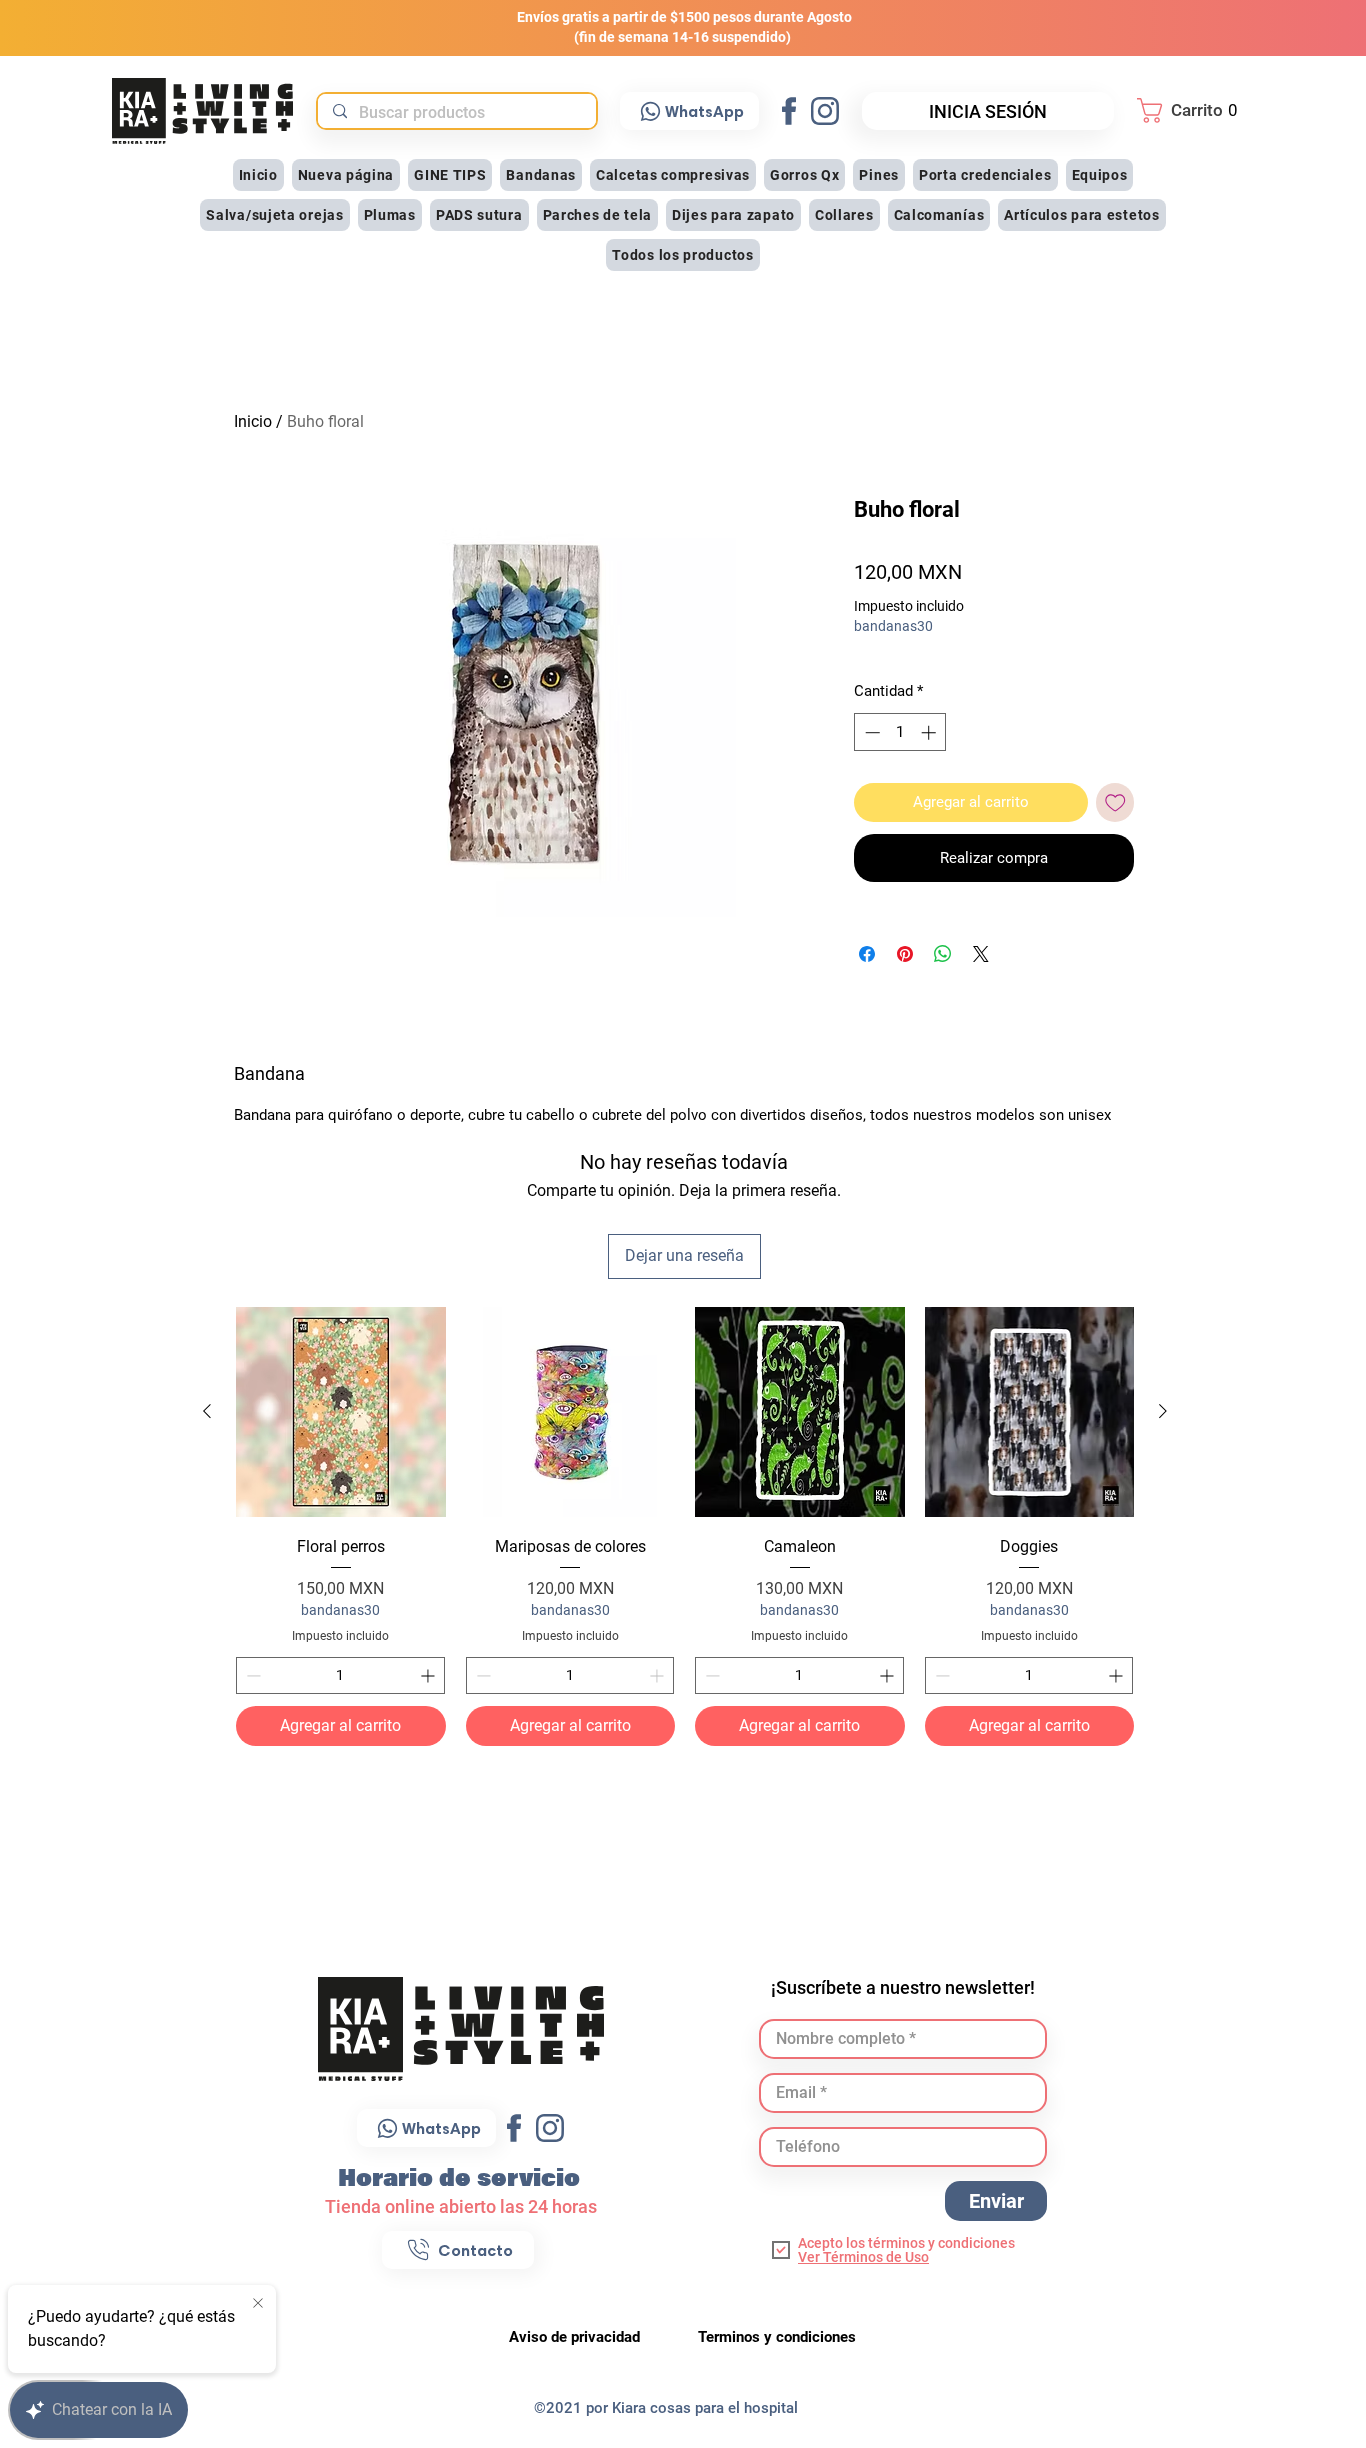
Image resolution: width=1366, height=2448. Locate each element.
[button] (1193, 110)
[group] (685, 1526)
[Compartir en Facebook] (867, 954)
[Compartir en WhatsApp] (943, 954)
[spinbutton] (340, 1675)
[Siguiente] (1163, 1411)
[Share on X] (981, 954)
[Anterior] (207, 1411)
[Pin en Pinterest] (905, 954)
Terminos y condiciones (777, 2337)
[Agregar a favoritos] (1115, 802)
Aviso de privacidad (576, 2337)
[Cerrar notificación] (258, 2304)
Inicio (253, 421)
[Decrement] (251, 1675)
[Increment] (429, 1675)
